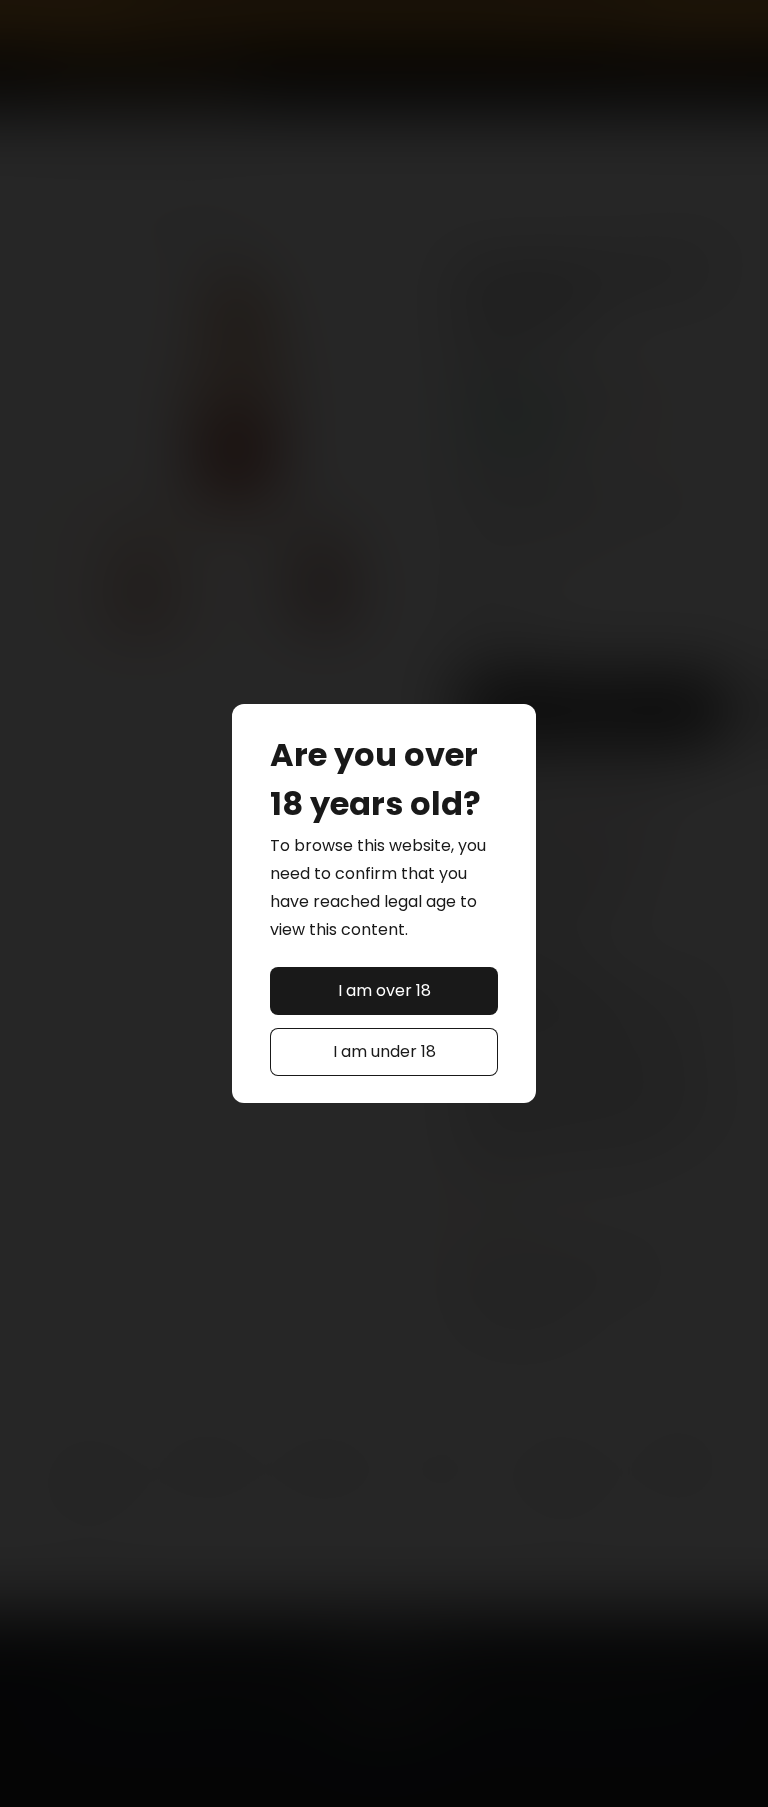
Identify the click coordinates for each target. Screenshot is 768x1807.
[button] (384, 991)
